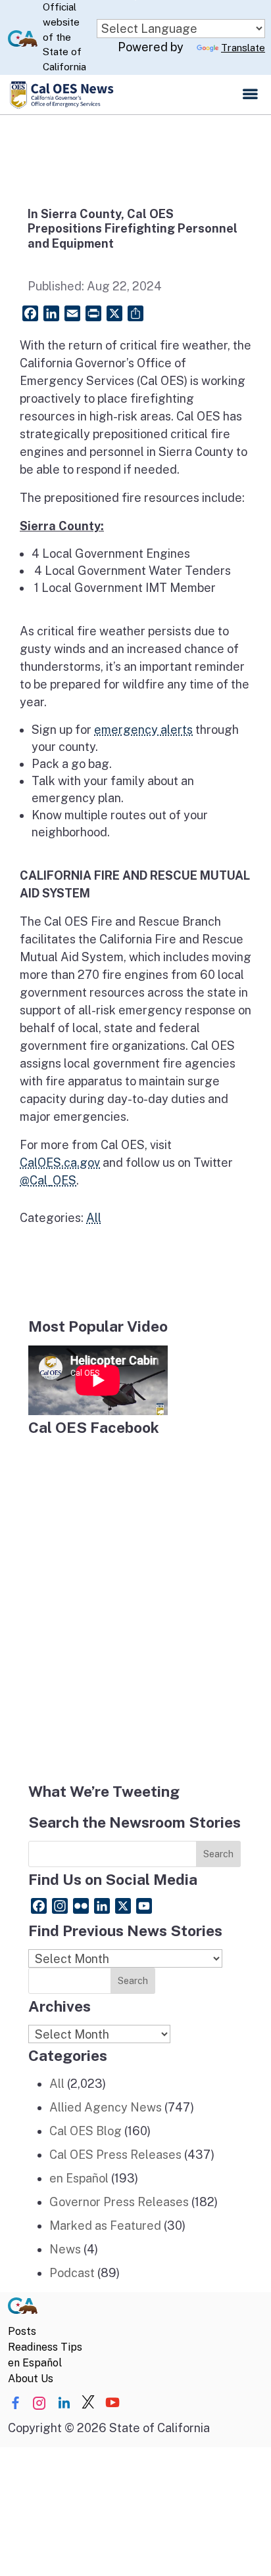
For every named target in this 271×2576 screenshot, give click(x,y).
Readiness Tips (45, 2347)
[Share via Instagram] (39, 2403)
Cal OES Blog (86, 2131)
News (65, 2249)
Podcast (72, 2273)
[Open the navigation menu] (250, 95)
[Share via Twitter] (88, 2403)
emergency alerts (143, 730)
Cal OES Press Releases (115, 2155)
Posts (22, 2331)
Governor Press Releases (119, 2202)
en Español (79, 2178)
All (94, 1218)
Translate (243, 48)
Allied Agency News (106, 2107)
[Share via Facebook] (15, 2403)
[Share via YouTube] (112, 2403)
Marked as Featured (105, 2226)
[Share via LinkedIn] (64, 2403)
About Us (31, 2379)
